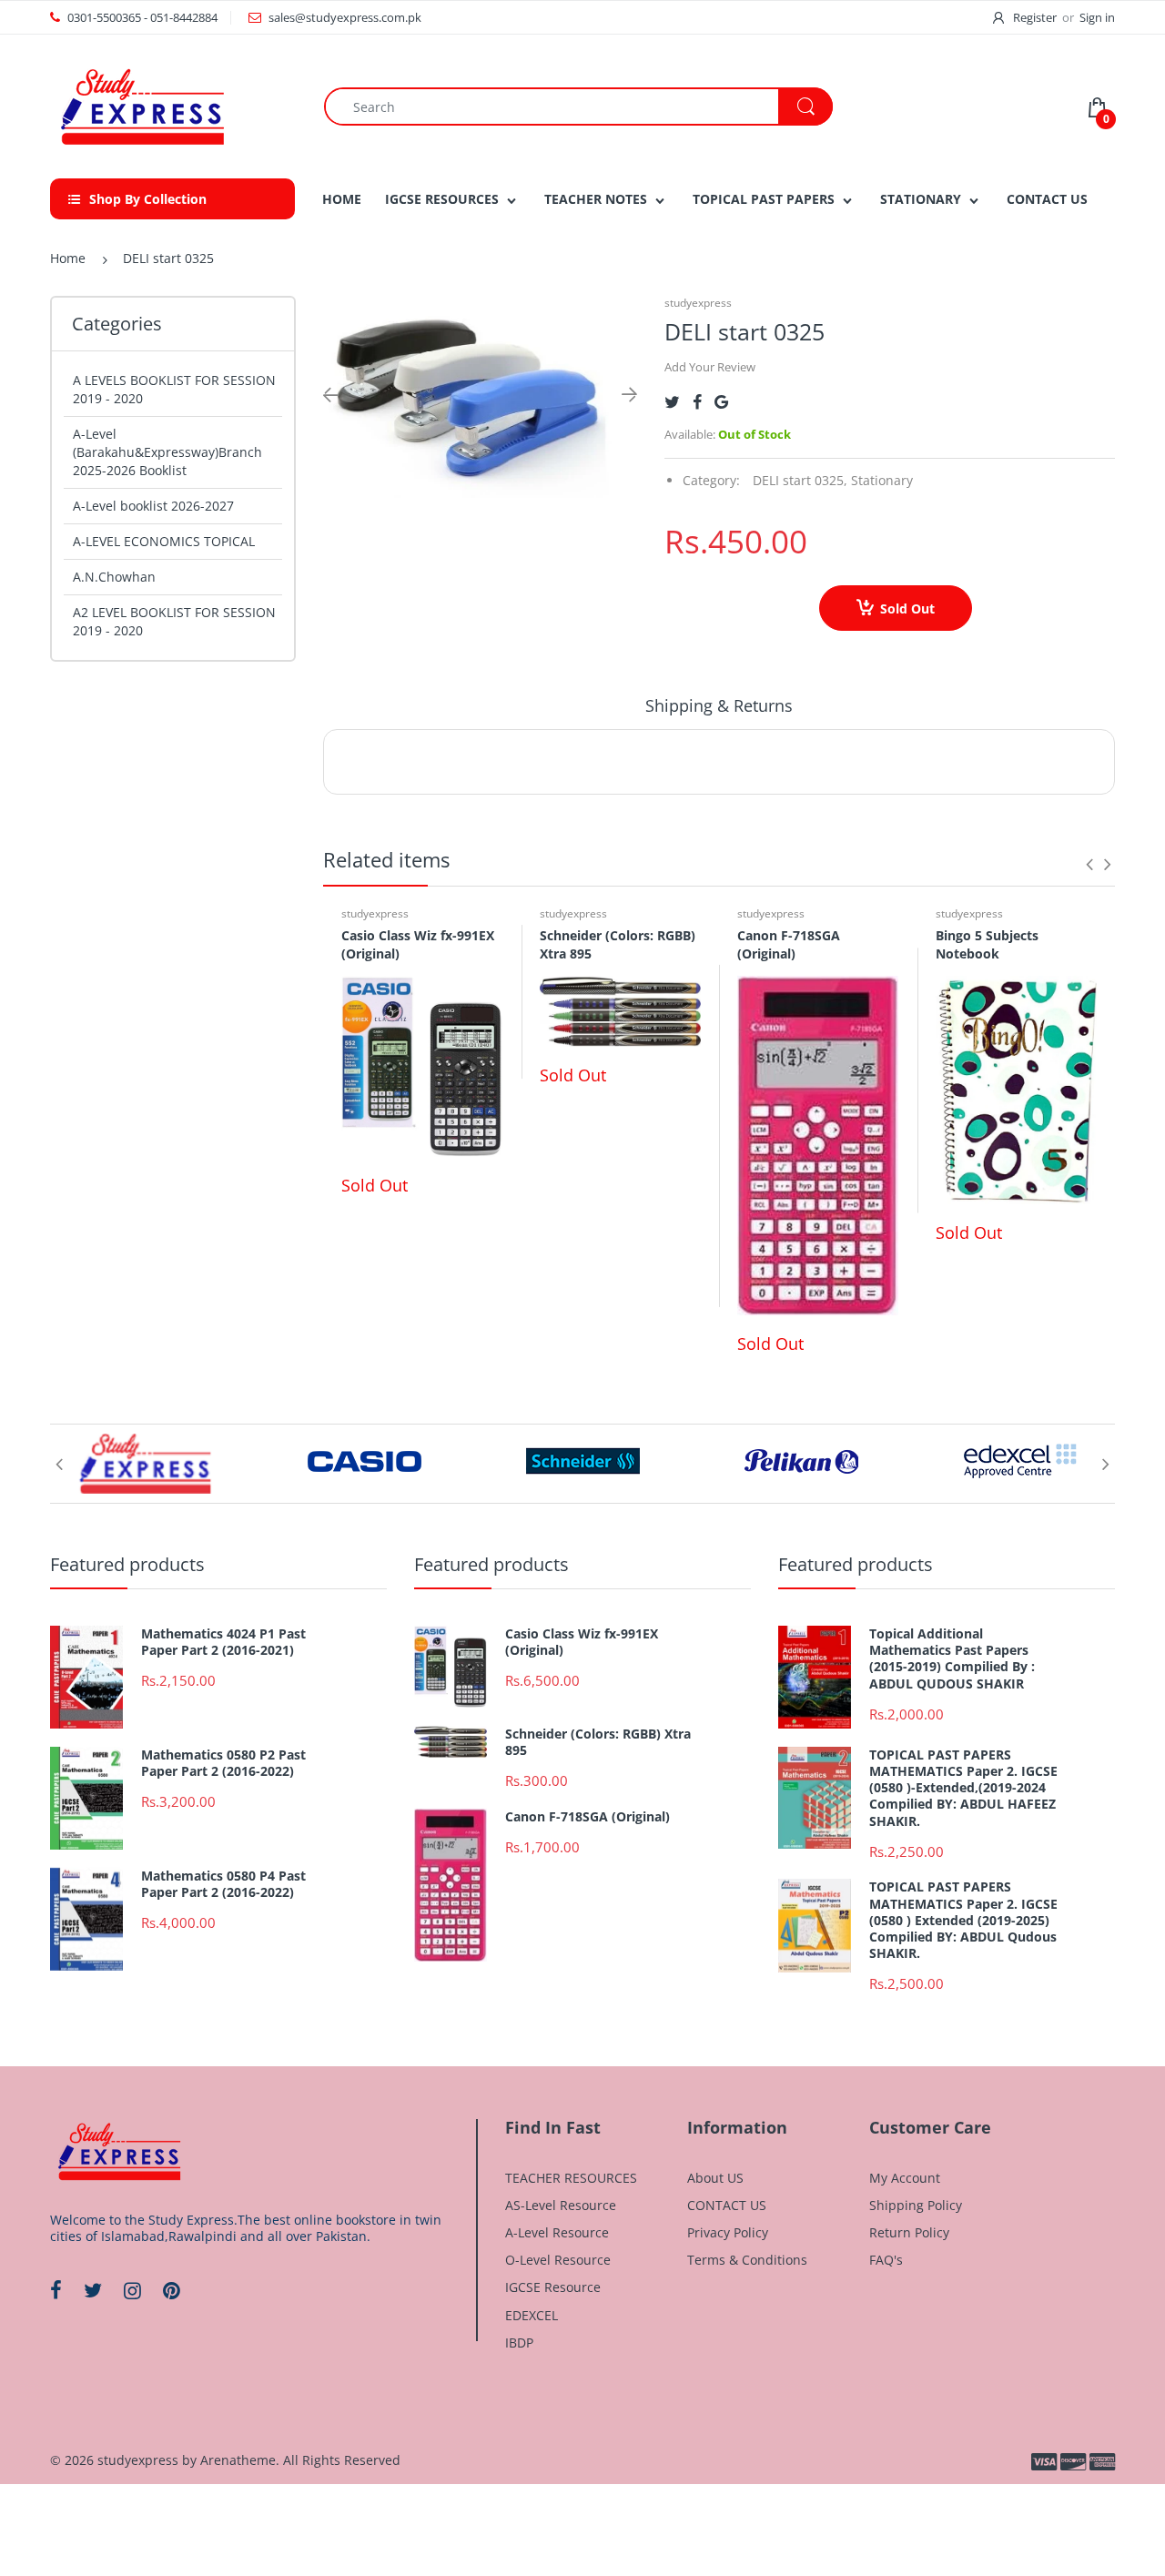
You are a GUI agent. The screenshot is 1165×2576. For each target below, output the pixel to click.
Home (68, 258)
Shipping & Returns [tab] (719, 705)
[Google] (721, 402)
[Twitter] (672, 402)
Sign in (1097, 17)
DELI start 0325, (800, 480)
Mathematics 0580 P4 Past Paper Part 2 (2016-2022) (223, 1884)
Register (1035, 17)
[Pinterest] (172, 2290)
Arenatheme (238, 2460)
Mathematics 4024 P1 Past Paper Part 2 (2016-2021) (223, 1642)
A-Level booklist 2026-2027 (153, 506)
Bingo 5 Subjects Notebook (987, 944)
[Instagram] (132, 2290)
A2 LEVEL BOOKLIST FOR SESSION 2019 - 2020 (174, 621)
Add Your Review (710, 367)
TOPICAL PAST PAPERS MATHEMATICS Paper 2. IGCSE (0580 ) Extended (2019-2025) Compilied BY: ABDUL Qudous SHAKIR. (963, 1920)
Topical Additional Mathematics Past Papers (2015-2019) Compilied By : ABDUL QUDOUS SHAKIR (952, 1659)
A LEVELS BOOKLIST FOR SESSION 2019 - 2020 (174, 389)
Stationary (882, 480)
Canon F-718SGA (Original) (789, 944)
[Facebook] (697, 402)
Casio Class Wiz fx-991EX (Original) (582, 1642)
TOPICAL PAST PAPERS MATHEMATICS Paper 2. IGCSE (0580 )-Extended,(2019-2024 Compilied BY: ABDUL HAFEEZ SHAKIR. (963, 1788)
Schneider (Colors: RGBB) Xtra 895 (598, 1742)
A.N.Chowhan (114, 577)
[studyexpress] (141, 105)
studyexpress (698, 303)
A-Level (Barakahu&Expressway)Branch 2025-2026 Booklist (167, 452)
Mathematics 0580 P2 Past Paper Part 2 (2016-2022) (223, 1763)
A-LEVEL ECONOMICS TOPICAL (164, 541)
